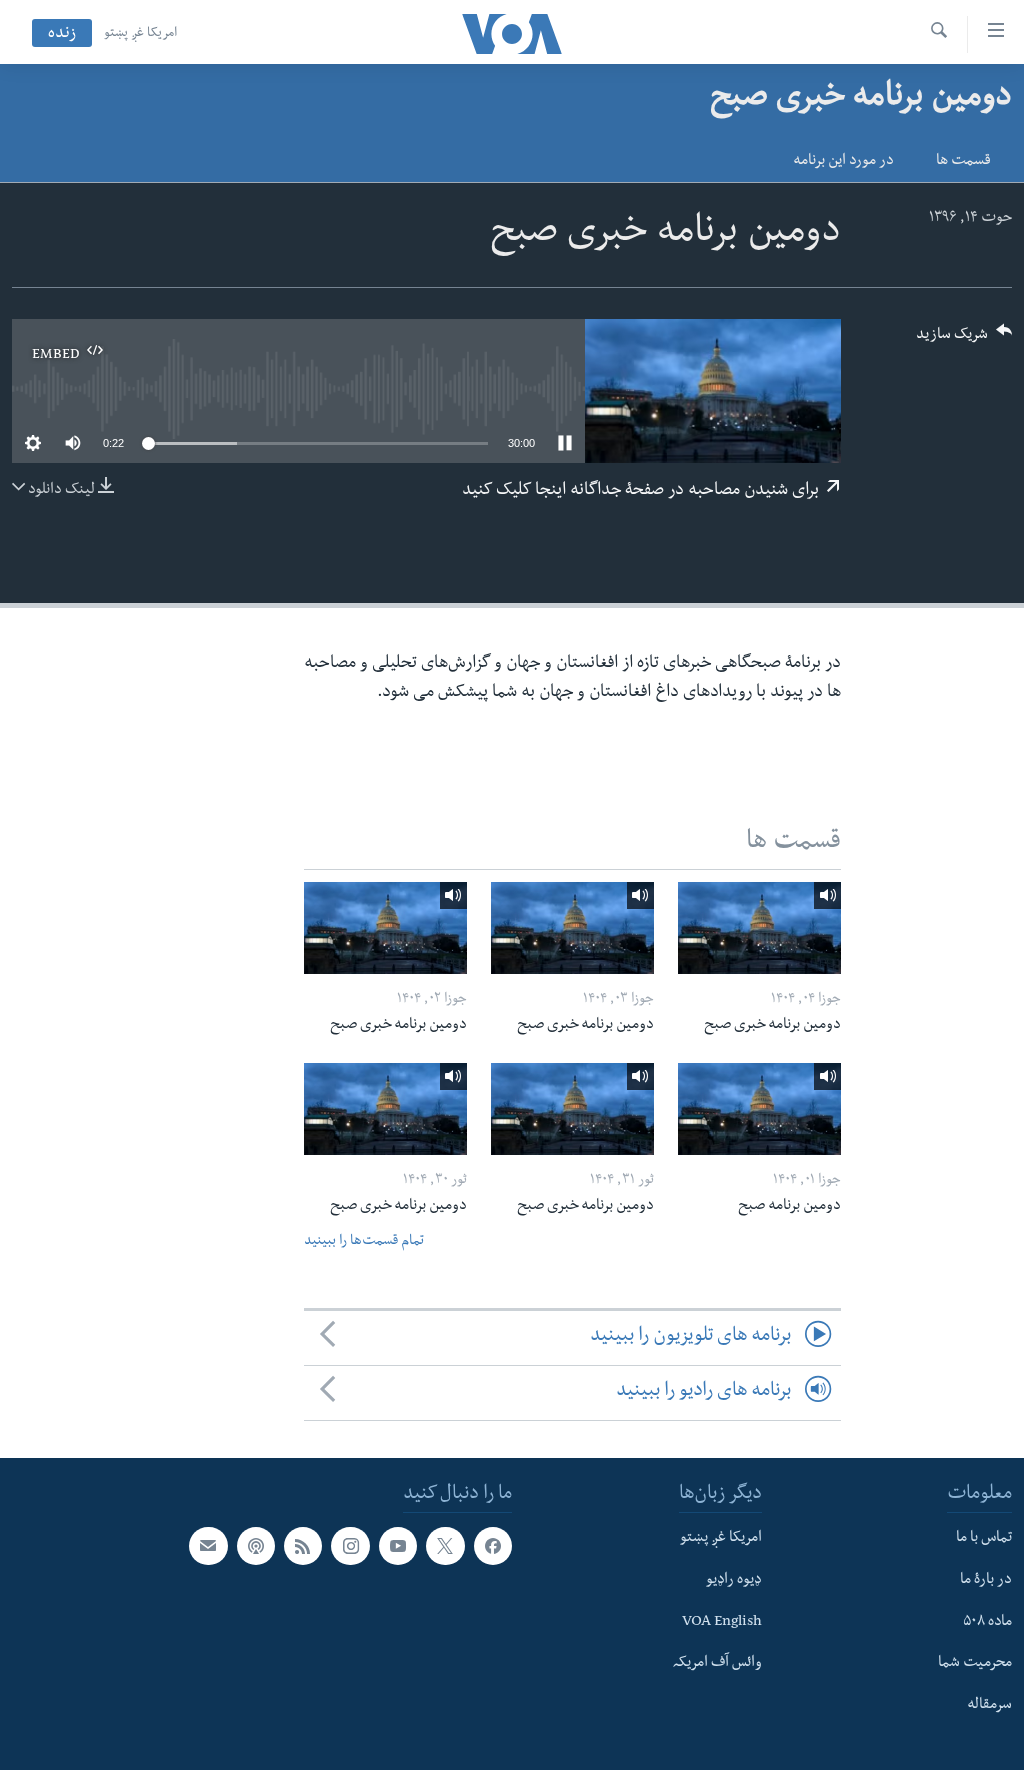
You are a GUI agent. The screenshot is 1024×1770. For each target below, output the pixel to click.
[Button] (964, 340)
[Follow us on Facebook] (493, 1546)
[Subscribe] (208, 1546)
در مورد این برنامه (843, 162)
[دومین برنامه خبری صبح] (759, 928)
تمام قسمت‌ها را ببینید (364, 1242)
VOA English (722, 1622)
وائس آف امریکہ (717, 1664)
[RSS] (303, 1546)
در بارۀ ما (986, 1581)
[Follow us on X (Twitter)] (445, 1546)
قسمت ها (963, 162)
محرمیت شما (975, 1664)
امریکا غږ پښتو (140, 34)
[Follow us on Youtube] (398, 1546)
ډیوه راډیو (734, 1581)
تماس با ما (984, 1539)
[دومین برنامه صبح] (759, 1109)
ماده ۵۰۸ (987, 1622)
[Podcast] (256, 1546)
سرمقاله (989, 1706)
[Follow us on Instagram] (350, 1546)
